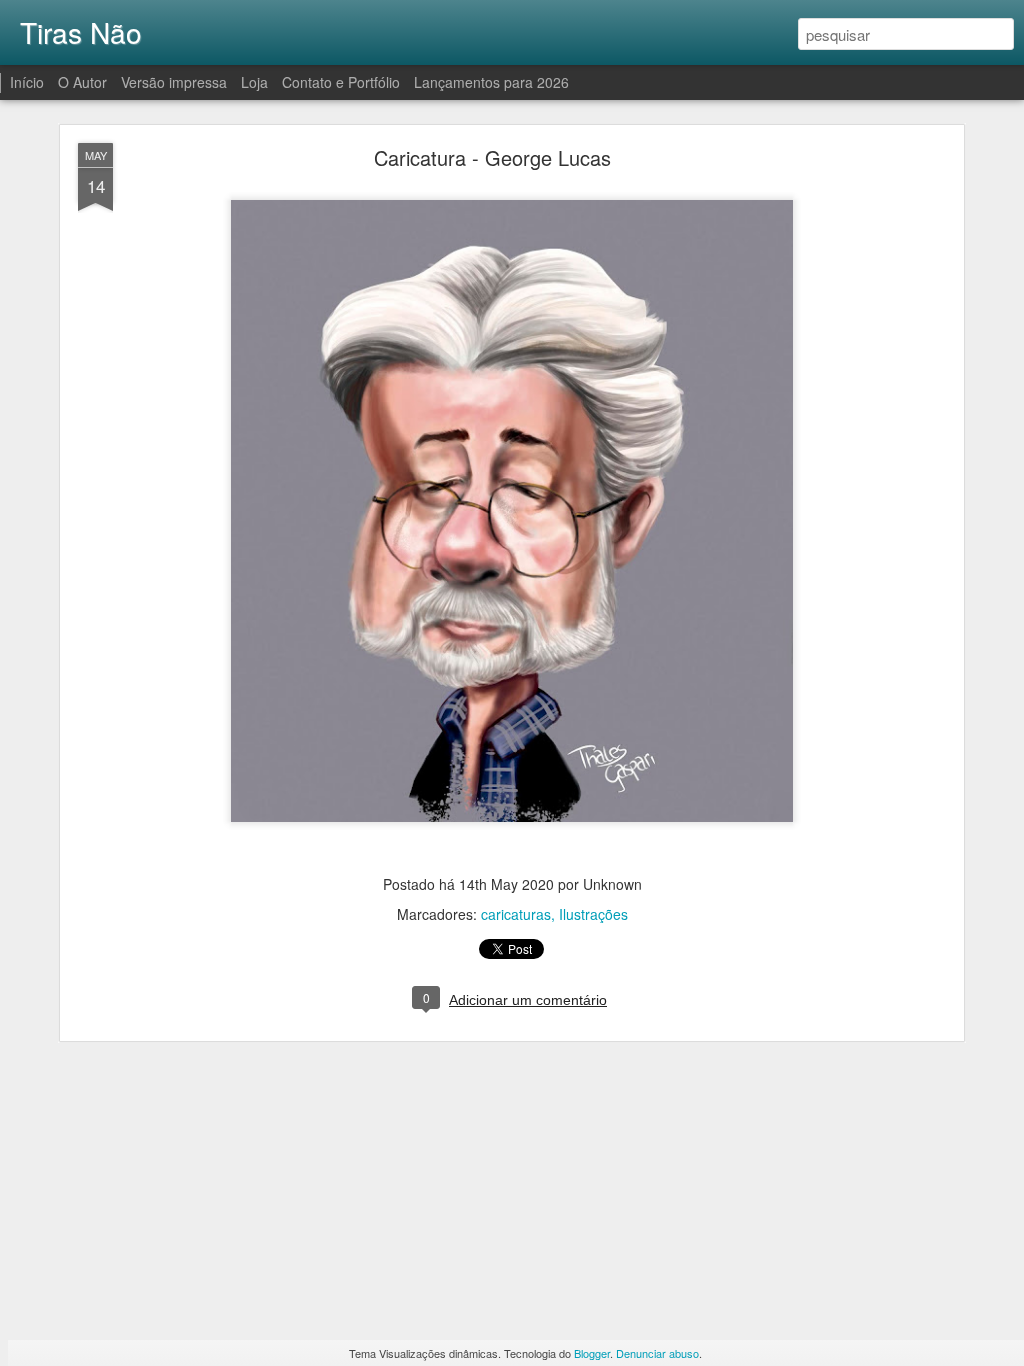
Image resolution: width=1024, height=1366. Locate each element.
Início (27, 82)
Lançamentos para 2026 (491, 82)
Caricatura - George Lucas (492, 157)
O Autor (82, 82)
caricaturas (516, 914)
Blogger (592, 1353)
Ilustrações (593, 914)
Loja (254, 82)
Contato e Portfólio (343, 82)
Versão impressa (174, 82)
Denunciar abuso (657, 1353)
